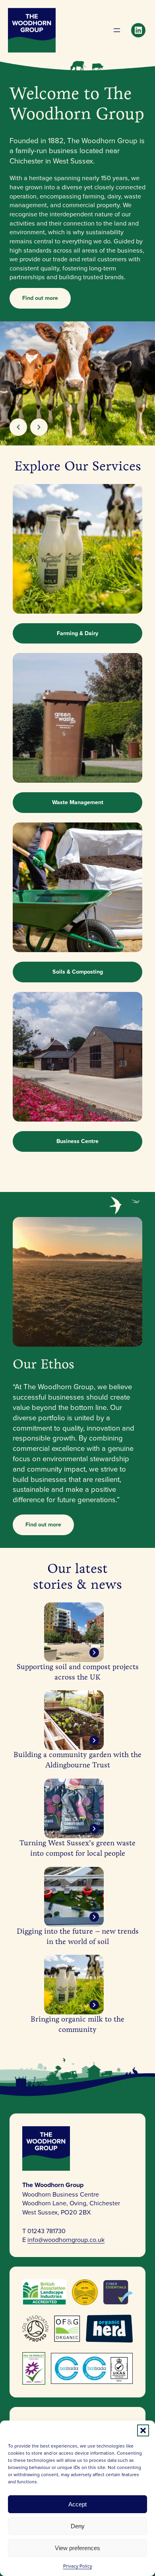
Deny (78, 2526)
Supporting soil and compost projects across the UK (78, 1672)
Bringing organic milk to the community (77, 2024)
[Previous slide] (18, 427)
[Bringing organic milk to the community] (74, 1985)
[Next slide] (39, 427)
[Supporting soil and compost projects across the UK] (74, 1632)
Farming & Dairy (77, 633)
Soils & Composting (78, 972)
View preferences (77, 2548)
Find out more (40, 298)
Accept (77, 2504)
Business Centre (77, 1141)
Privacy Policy (78, 2566)
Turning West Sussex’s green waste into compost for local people (77, 1848)
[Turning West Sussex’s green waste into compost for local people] (74, 1808)
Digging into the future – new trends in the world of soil (78, 1936)
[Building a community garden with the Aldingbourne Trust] (74, 1720)
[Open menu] (117, 30)
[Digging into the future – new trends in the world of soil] (74, 1897)
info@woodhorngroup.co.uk (66, 2240)
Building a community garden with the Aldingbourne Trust (77, 1760)
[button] (143, 2430)
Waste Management (78, 802)
